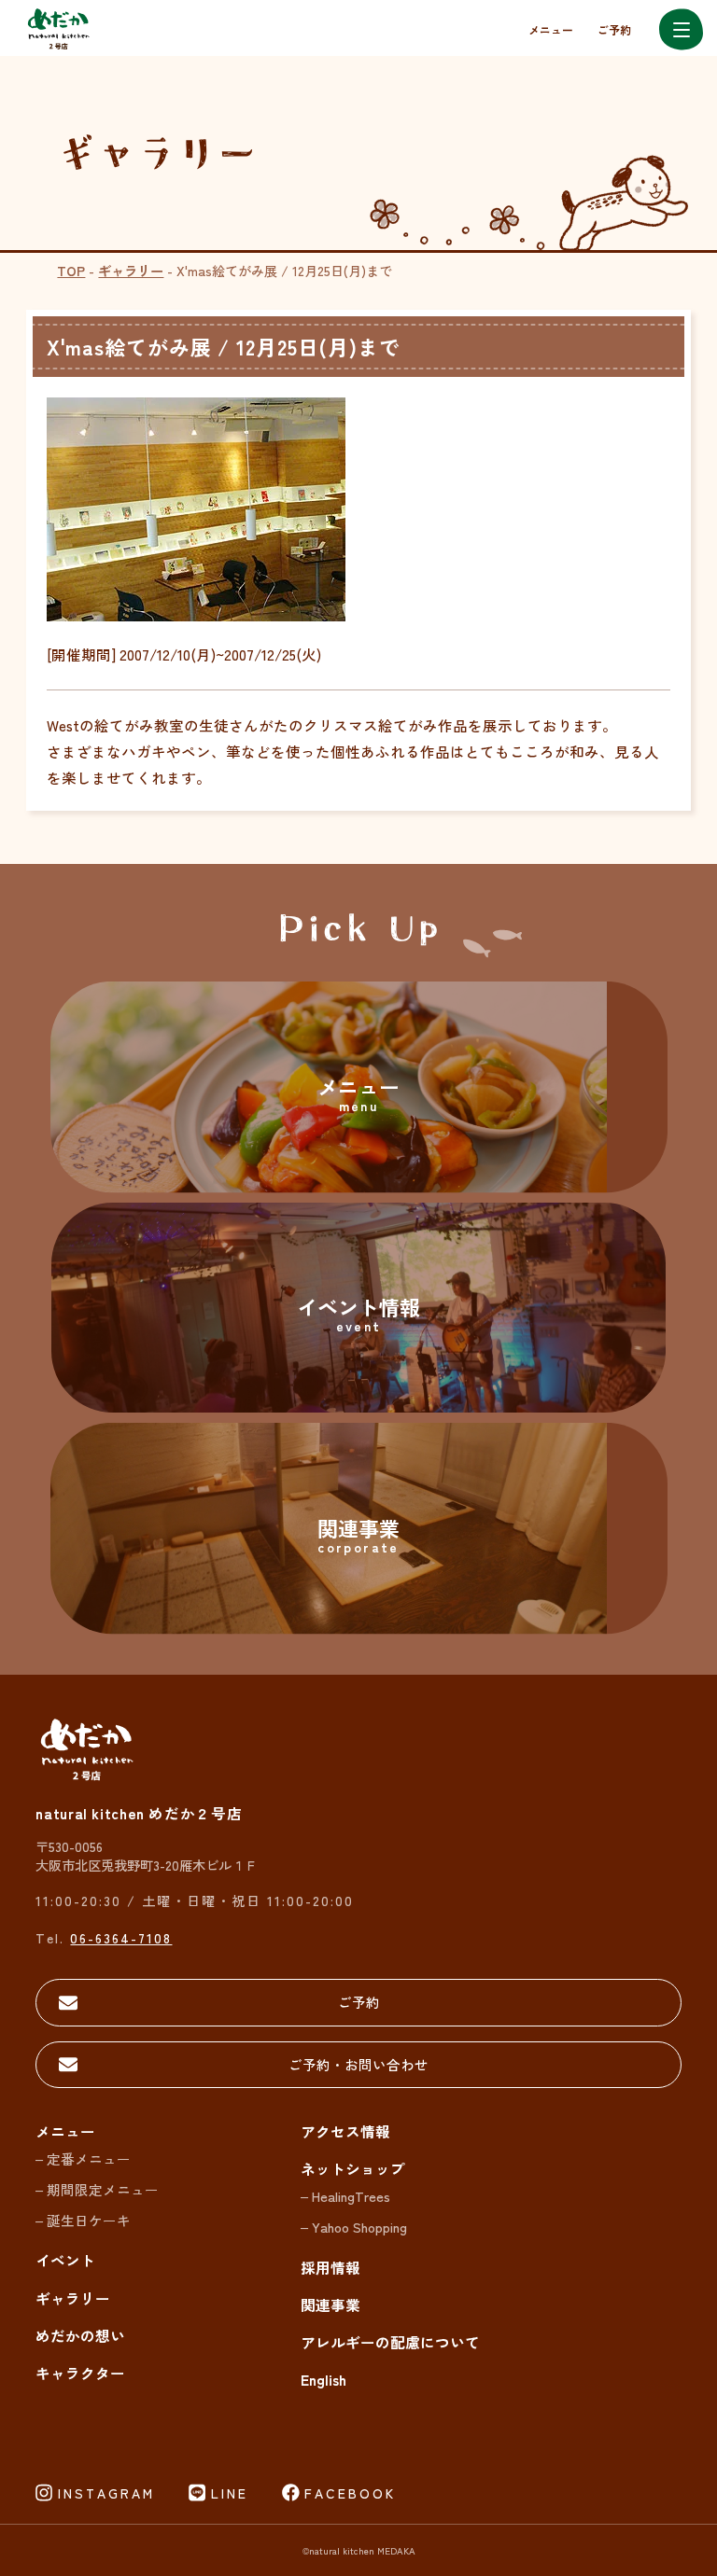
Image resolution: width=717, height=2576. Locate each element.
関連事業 (330, 2304)
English (323, 2379)
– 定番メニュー (83, 2158)
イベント (65, 2260)
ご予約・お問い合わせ (358, 2064)
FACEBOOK (350, 2493)
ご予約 (614, 29)
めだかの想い (80, 2335)
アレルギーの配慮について (390, 2342)
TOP (71, 270)
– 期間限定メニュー (97, 2189)
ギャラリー (131, 270)
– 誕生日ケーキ (83, 2220)
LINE (230, 2493)
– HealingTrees (345, 2196)
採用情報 (330, 2267)
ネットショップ (353, 2168)
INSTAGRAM (106, 2493)
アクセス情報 (345, 2131)
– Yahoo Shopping (354, 2227)
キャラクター (80, 2373)
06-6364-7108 (121, 1937)
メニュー (551, 29)
